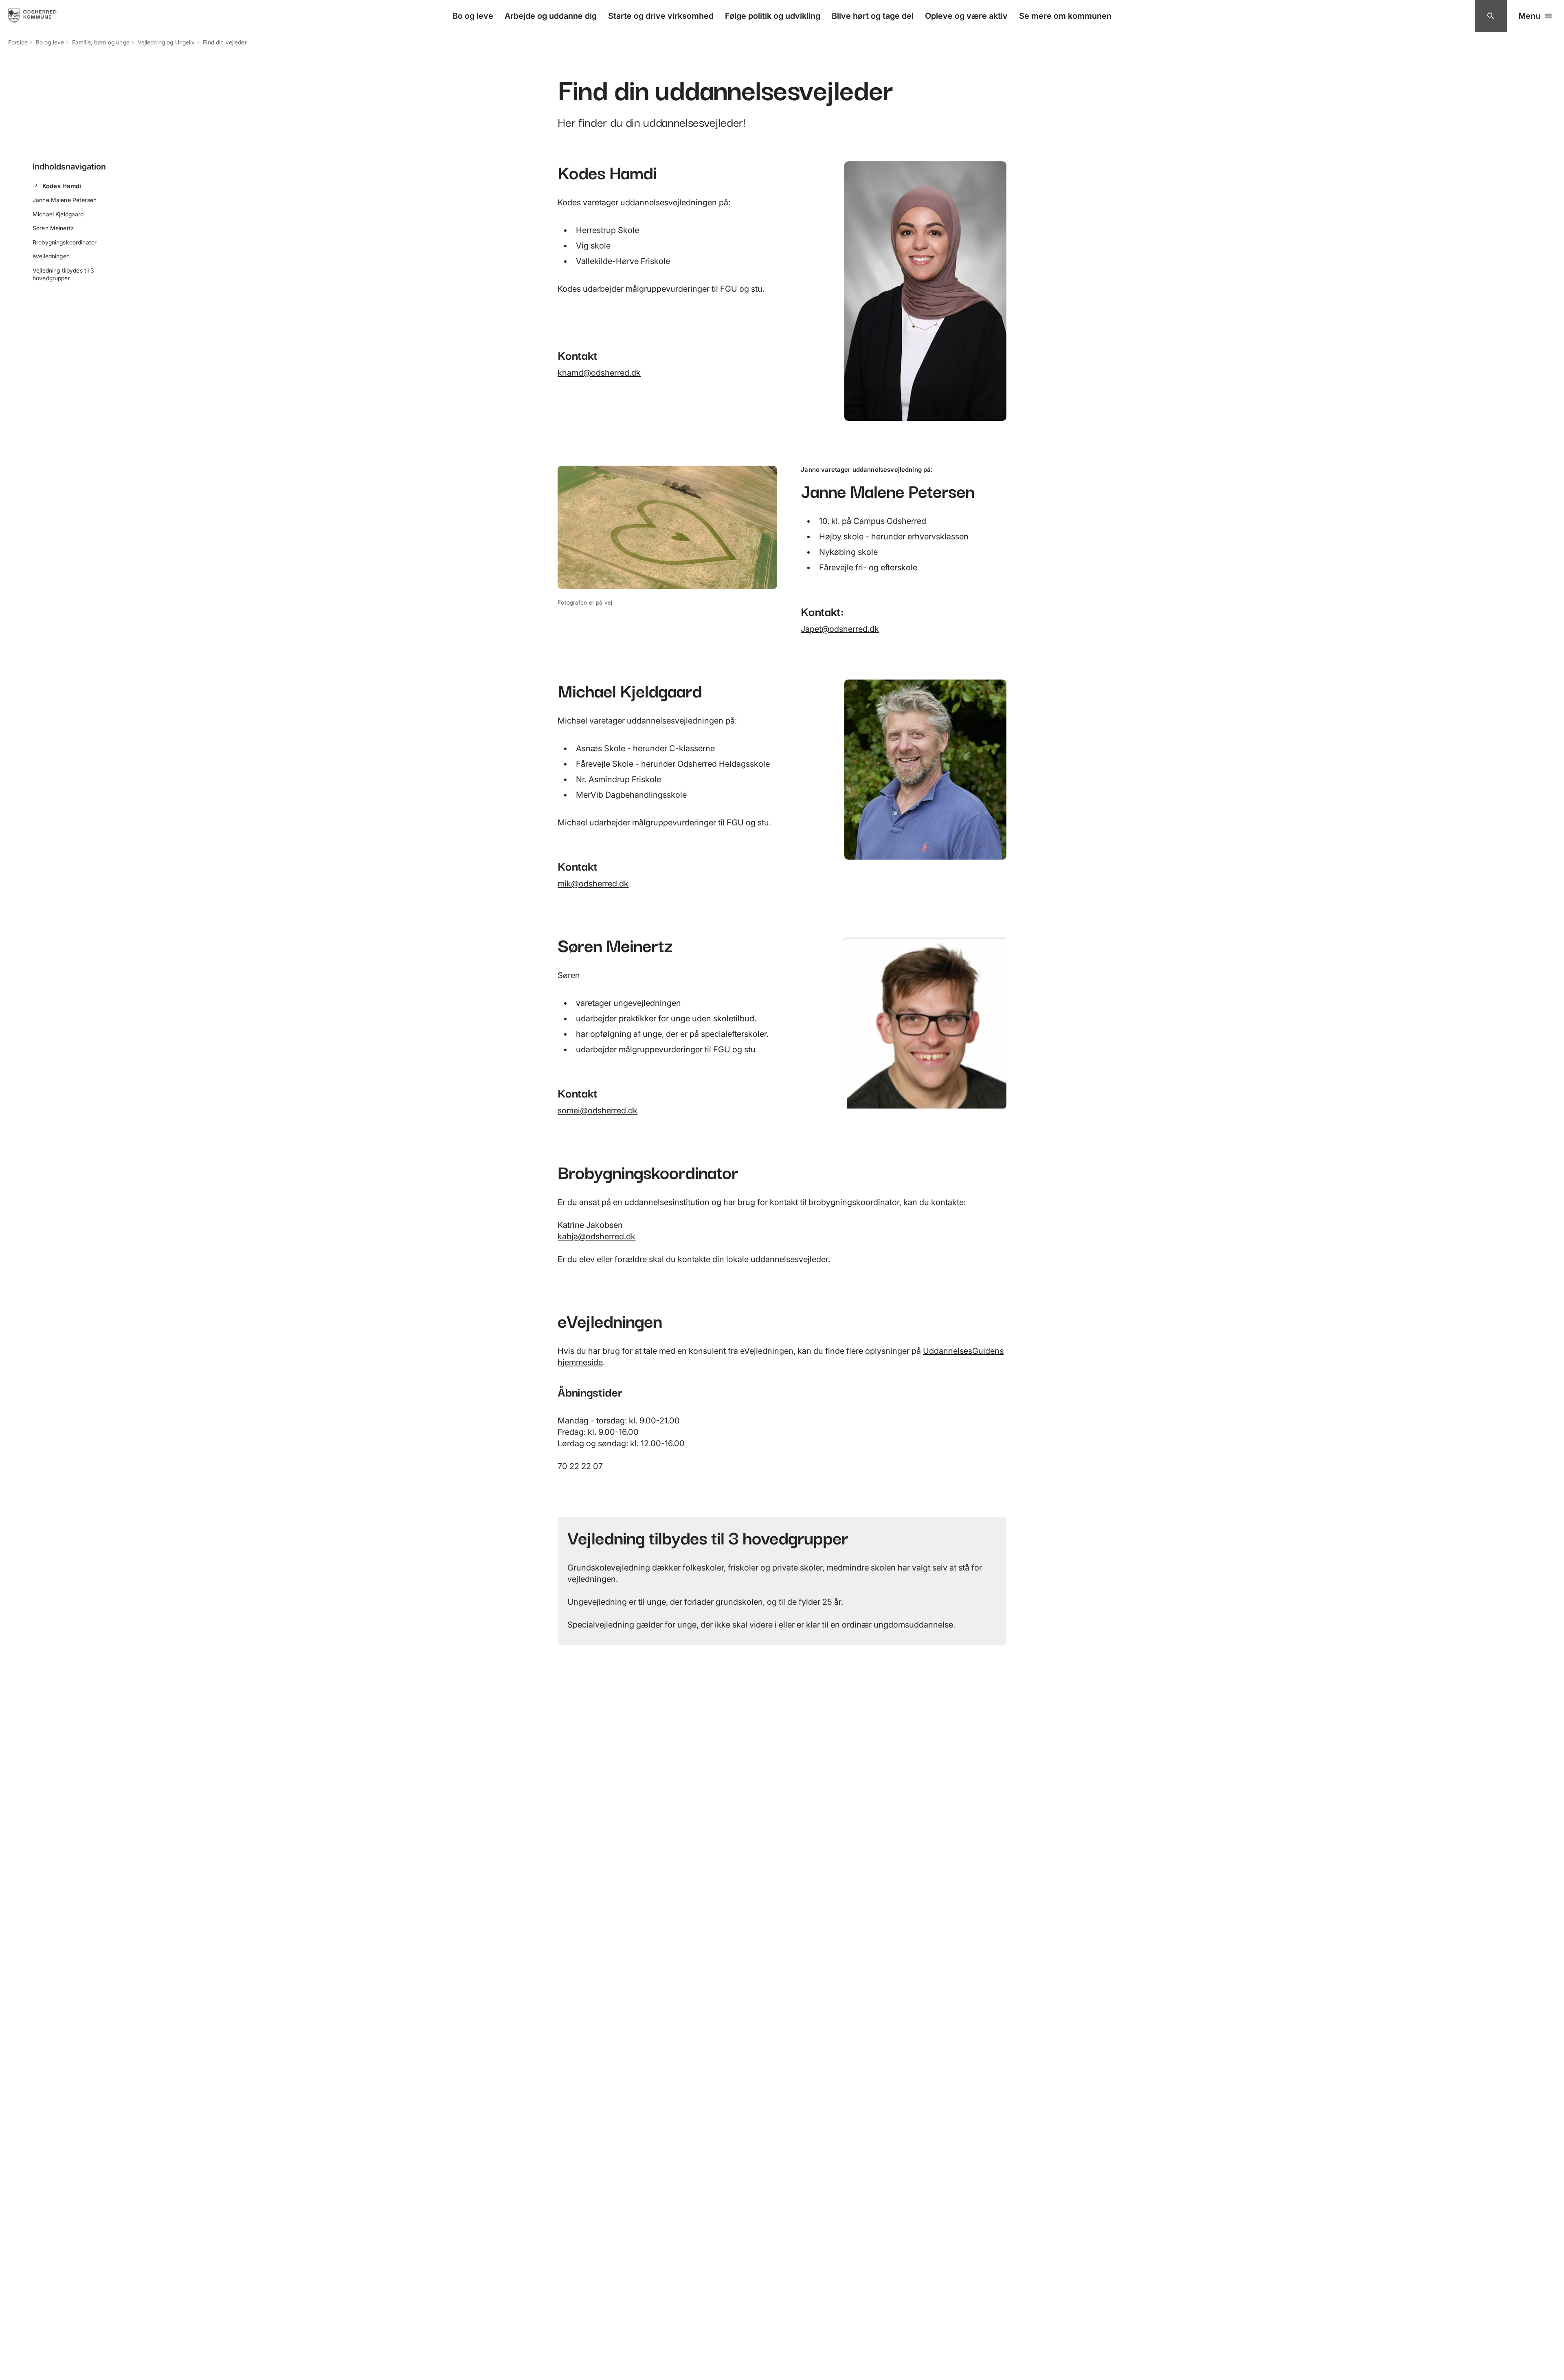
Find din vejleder (225, 42)
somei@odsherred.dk (597, 1111)
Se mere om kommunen (1065, 16)
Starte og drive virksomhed (661, 16)
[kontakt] (1491, 16)
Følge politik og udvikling (773, 16)
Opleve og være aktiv (966, 16)
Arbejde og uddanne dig (551, 16)
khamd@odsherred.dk (599, 373)
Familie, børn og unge (101, 42)
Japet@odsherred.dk (840, 629)
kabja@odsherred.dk (596, 1236)
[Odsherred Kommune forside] (40, 16)
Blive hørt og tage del (873, 16)
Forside (18, 42)
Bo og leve (473, 16)
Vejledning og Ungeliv (166, 42)
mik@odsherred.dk (593, 884)
